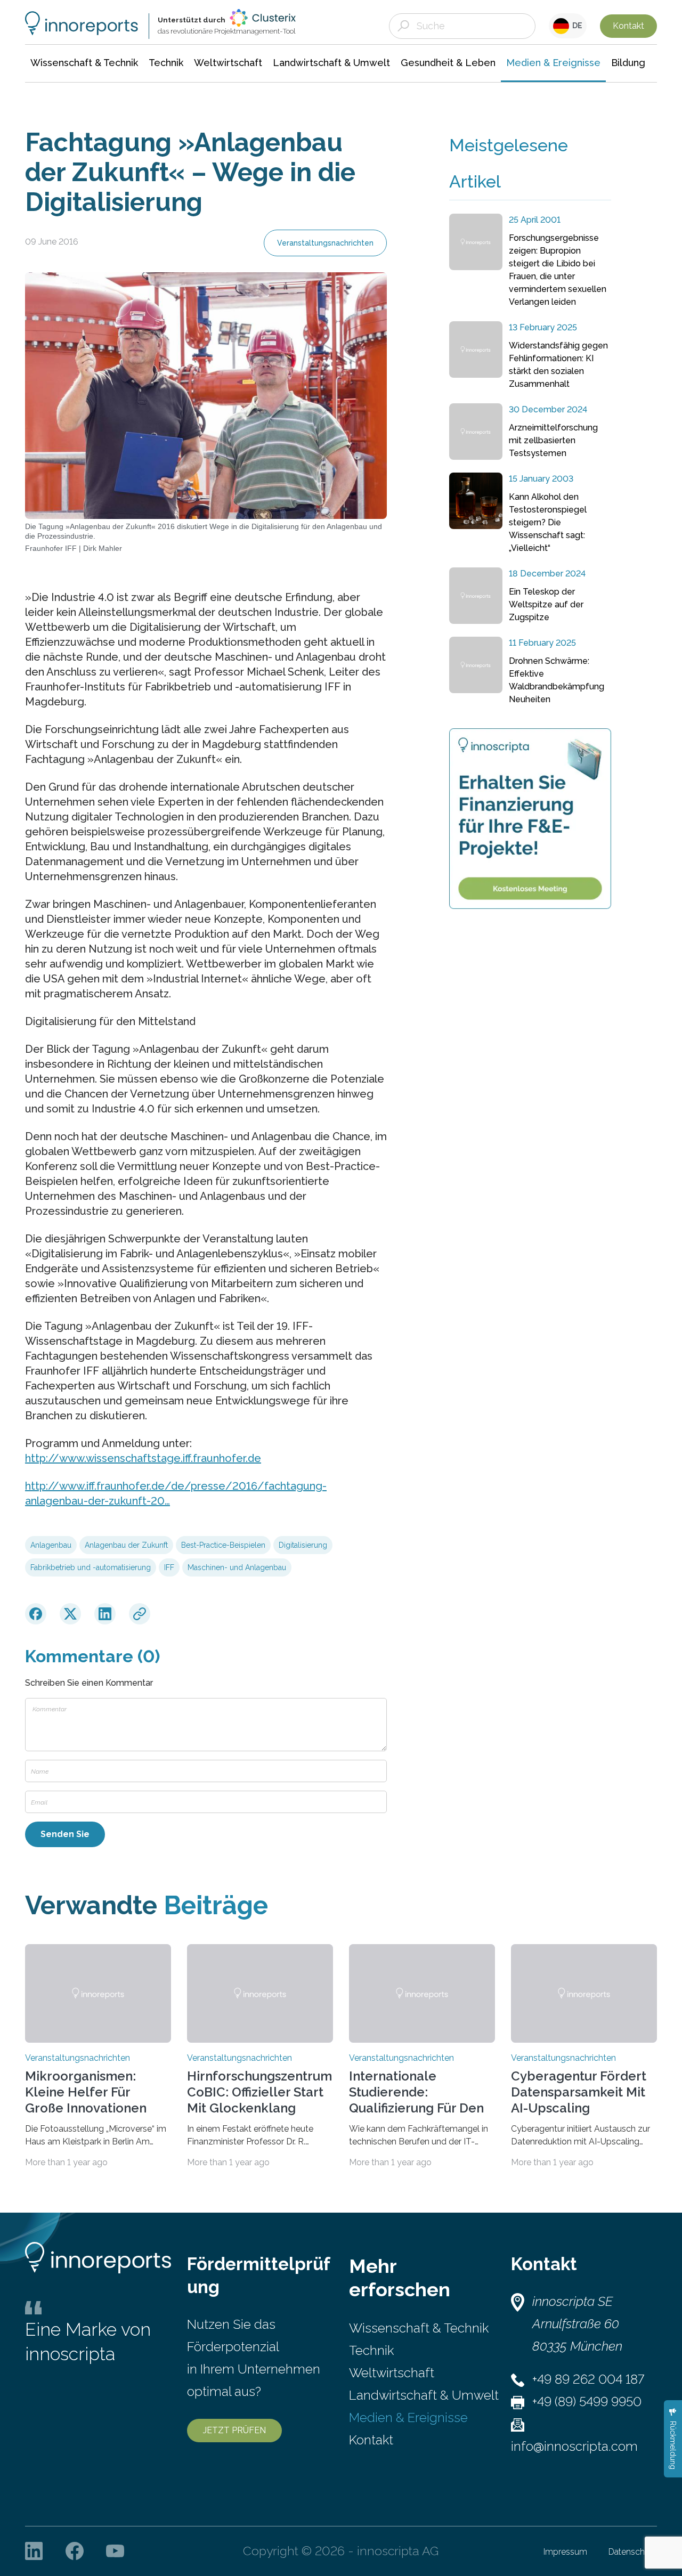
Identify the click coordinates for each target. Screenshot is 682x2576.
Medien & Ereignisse (408, 2417)
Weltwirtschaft (392, 2373)
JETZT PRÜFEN (234, 2430)
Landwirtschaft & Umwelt (424, 2395)
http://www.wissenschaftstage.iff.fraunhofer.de (143, 1458)
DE (576, 26)
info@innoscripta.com (574, 2446)
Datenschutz (633, 2552)
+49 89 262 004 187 (588, 2379)
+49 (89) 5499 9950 (587, 2402)
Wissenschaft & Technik (419, 2328)
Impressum (565, 2552)
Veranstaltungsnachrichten (325, 243)
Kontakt (628, 26)
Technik (371, 2350)
